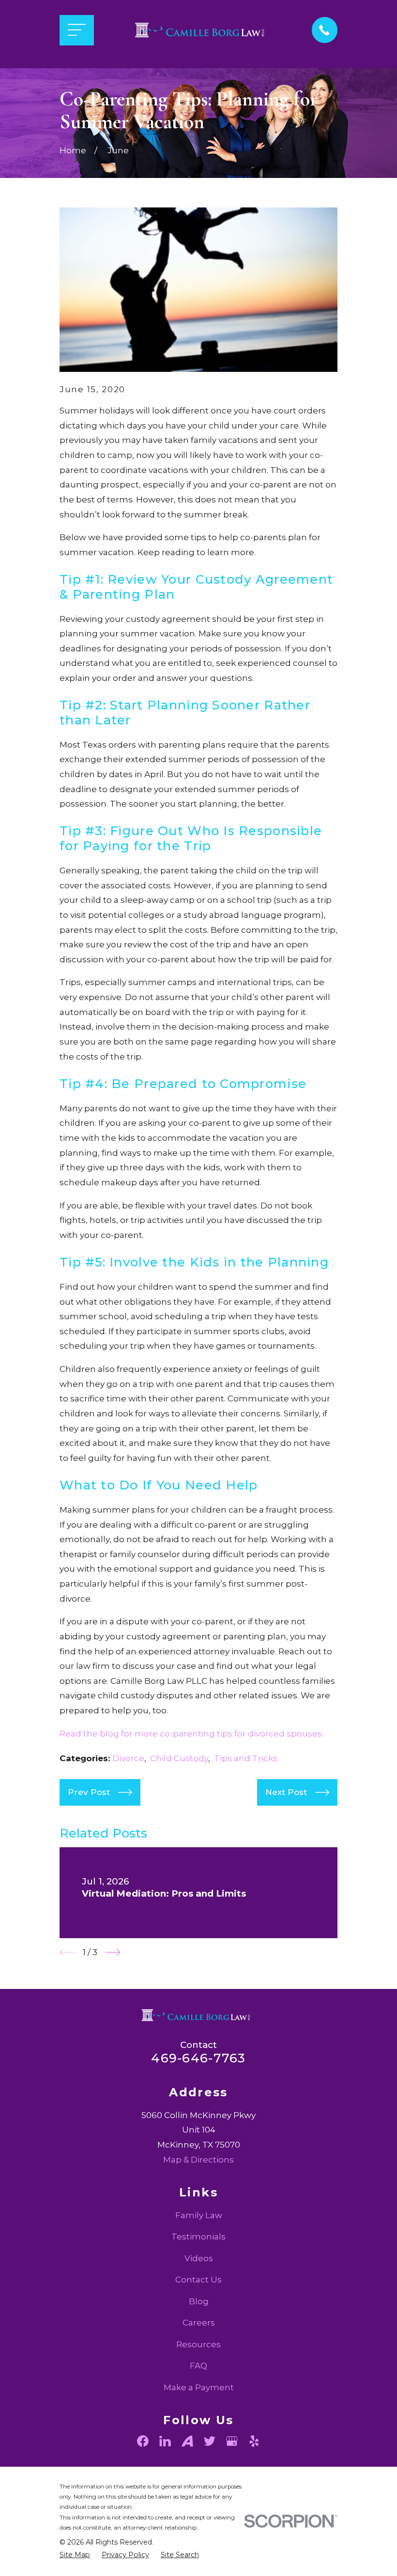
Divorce (128, 1758)
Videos (199, 2258)
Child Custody (179, 1758)
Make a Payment (199, 2387)
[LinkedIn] (165, 2441)
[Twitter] (210, 2441)
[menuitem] (75, 2555)
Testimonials (198, 2237)
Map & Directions (198, 2160)
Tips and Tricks (246, 1758)
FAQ (198, 2366)
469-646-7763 (198, 2058)
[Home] (203, 30)
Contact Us (198, 2280)
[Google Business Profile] (232, 2441)
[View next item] (113, 1952)
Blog (199, 2301)
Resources (198, 2344)
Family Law (199, 2215)
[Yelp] (254, 2441)
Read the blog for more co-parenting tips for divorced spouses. (191, 1734)
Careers (199, 2323)
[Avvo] (187, 2441)
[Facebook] (143, 2441)
